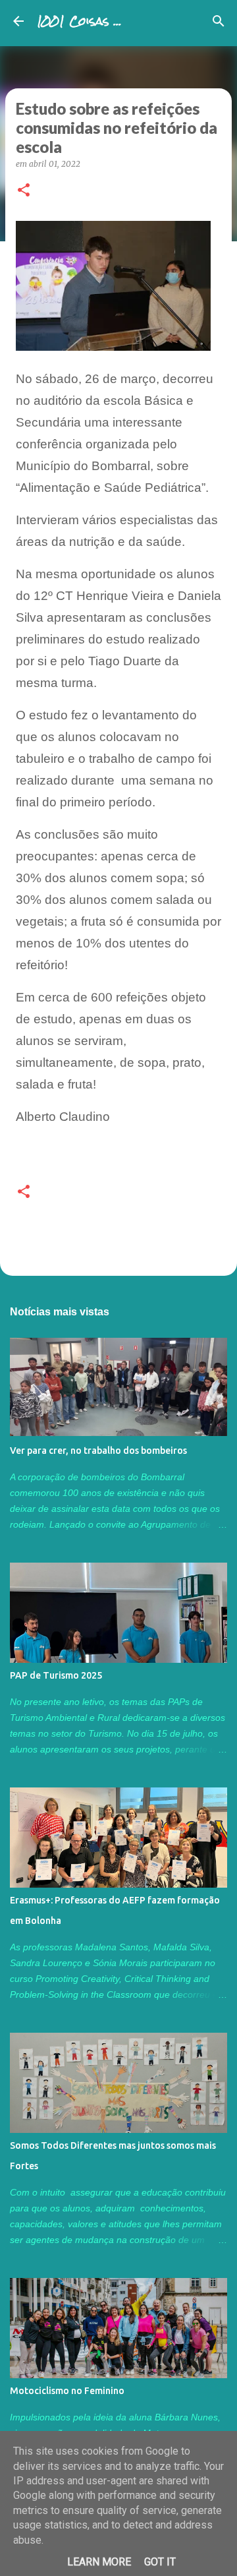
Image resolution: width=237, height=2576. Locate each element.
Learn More (99, 2562)
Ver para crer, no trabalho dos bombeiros (98, 1451)
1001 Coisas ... (79, 21)
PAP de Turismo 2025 (56, 1675)
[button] (24, 191)
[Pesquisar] (219, 21)
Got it (160, 2562)
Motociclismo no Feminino (67, 2391)
